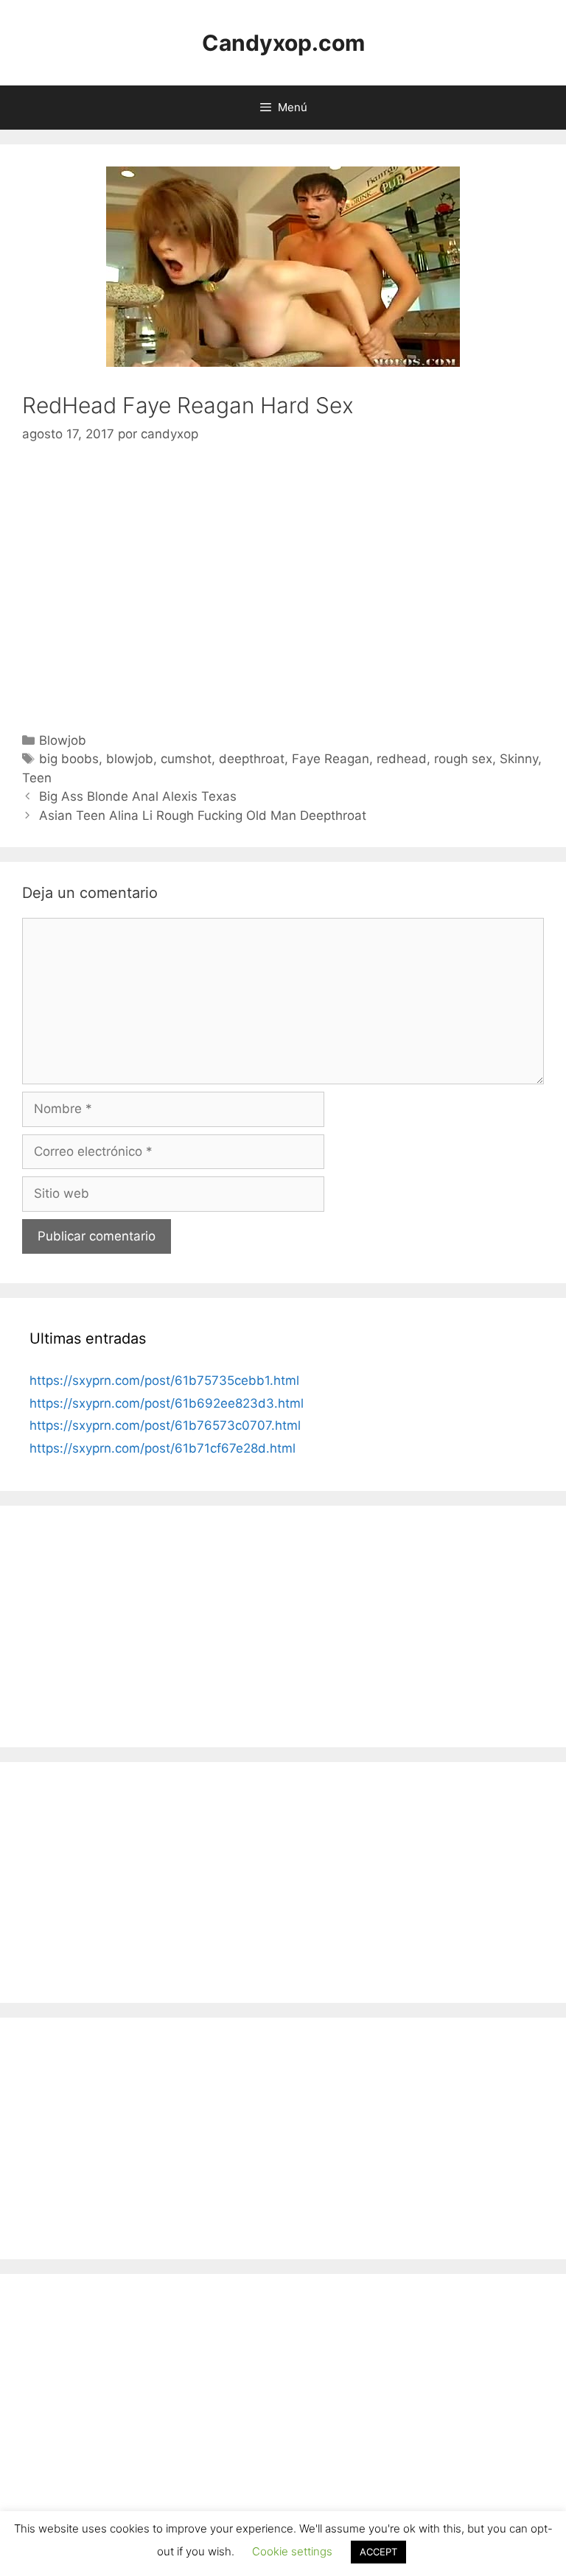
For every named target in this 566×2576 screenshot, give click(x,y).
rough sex (463, 759)
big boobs (69, 759)
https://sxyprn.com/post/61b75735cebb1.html (164, 1380)
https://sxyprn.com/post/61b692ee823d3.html (167, 1403)
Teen (37, 778)
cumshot (186, 759)
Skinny (519, 759)
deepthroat (252, 759)
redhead (402, 759)
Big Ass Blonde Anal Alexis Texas (138, 796)
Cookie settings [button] (292, 2551)
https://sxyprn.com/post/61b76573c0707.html (165, 1425)
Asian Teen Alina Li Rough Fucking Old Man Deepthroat (203, 815)
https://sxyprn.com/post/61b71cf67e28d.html (163, 1448)
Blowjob (63, 740)
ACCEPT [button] (378, 2552)
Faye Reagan (331, 759)
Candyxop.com (283, 43)
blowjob (130, 759)
